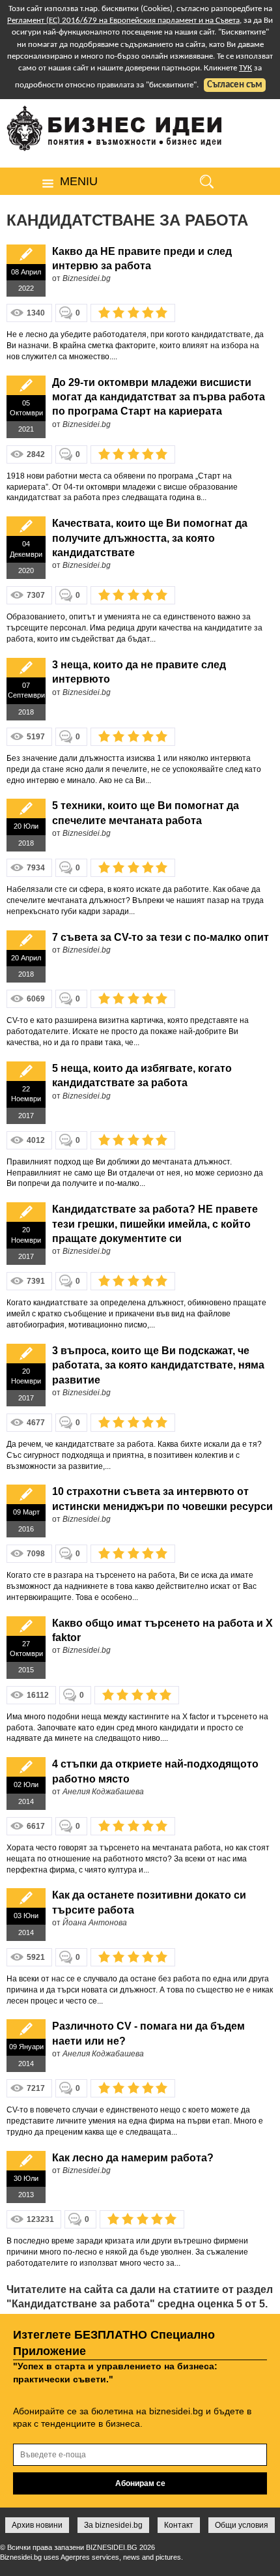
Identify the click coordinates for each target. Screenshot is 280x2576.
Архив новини (37, 2525)
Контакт (179, 2525)
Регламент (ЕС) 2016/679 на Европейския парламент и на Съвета (123, 21)
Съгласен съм (235, 85)
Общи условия (242, 2525)
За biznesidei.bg (113, 2525)
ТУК (245, 68)
